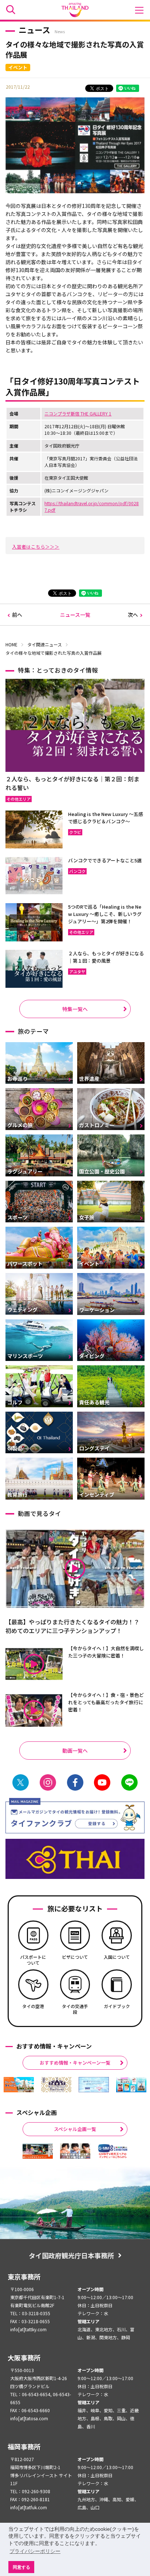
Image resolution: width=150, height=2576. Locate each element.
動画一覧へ (75, 1751)
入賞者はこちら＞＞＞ (36, 547)
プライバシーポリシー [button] (35, 2551)
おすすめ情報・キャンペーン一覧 (75, 2063)
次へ (133, 615)
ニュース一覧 (75, 615)
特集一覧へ (75, 1009)
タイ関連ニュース (45, 644)
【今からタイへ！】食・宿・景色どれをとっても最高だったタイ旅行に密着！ (106, 1702)
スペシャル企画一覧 (75, 2129)
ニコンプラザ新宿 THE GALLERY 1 (78, 413)
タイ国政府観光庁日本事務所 (71, 2255)
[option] (19, 2085)
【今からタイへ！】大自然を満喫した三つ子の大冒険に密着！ (106, 1652)
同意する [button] (21, 2567)
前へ (17, 615)
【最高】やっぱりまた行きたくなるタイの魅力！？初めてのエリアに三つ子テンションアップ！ (72, 1626)
